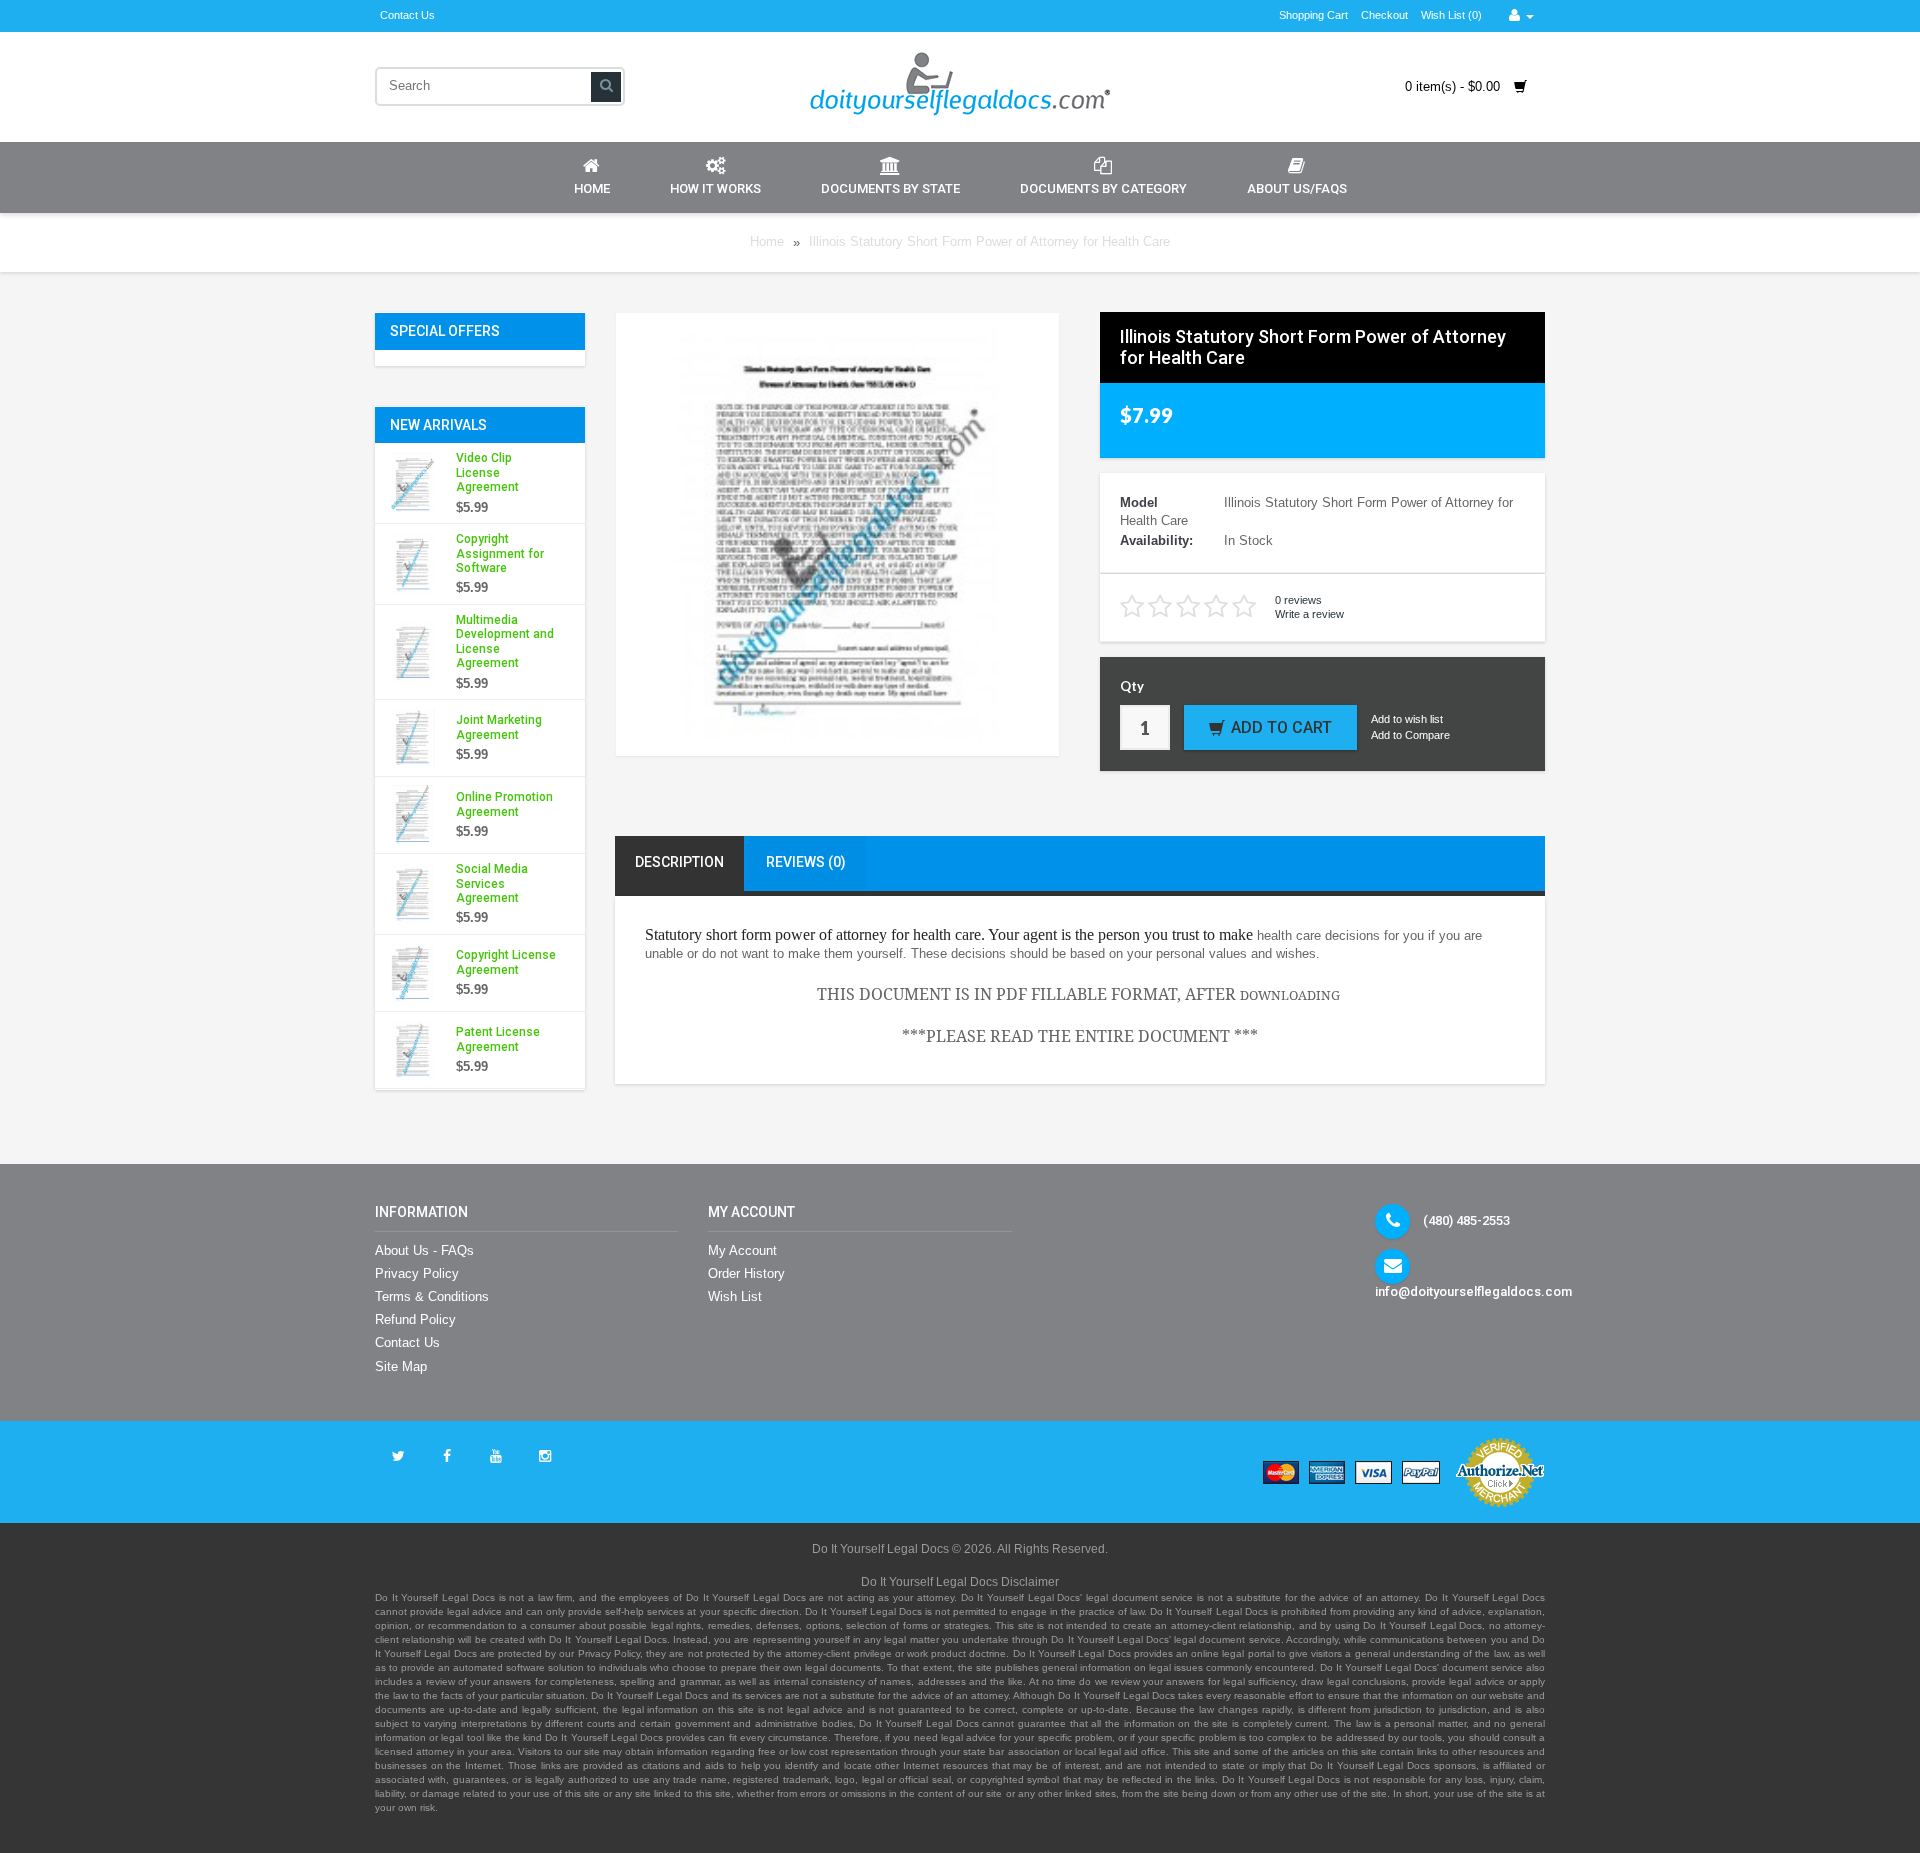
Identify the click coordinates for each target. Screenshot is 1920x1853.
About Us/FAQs (1297, 188)
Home (592, 188)
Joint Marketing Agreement (499, 727)
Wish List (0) (1451, 15)
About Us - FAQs (424, 1250)
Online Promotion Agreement (504, 804)
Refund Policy (415, 1319)
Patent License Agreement (498, 1039)
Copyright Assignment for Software (500, 553)
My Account (742, 1250)
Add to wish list (1407, 719)
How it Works (715, 188)
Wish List (735, 1296)
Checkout (1384, 15)
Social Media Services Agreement (492, 883)
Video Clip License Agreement (487, 472)
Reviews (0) (806, 862)
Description (679, 862)
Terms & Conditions (432, 1296)
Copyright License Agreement (506, 962)
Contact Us (407, 15)
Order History (746, 1273)
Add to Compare (1410, 735)
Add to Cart (1281, 727)
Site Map (401, 1366)
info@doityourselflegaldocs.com (1473, 1291)
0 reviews (1298, 600)
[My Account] (1521, 15)
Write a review (1309, 614)
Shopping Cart (1313, 15)
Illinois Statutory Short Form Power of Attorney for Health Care (989, 242)
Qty (1132, 686)
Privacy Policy (417, 1273)
